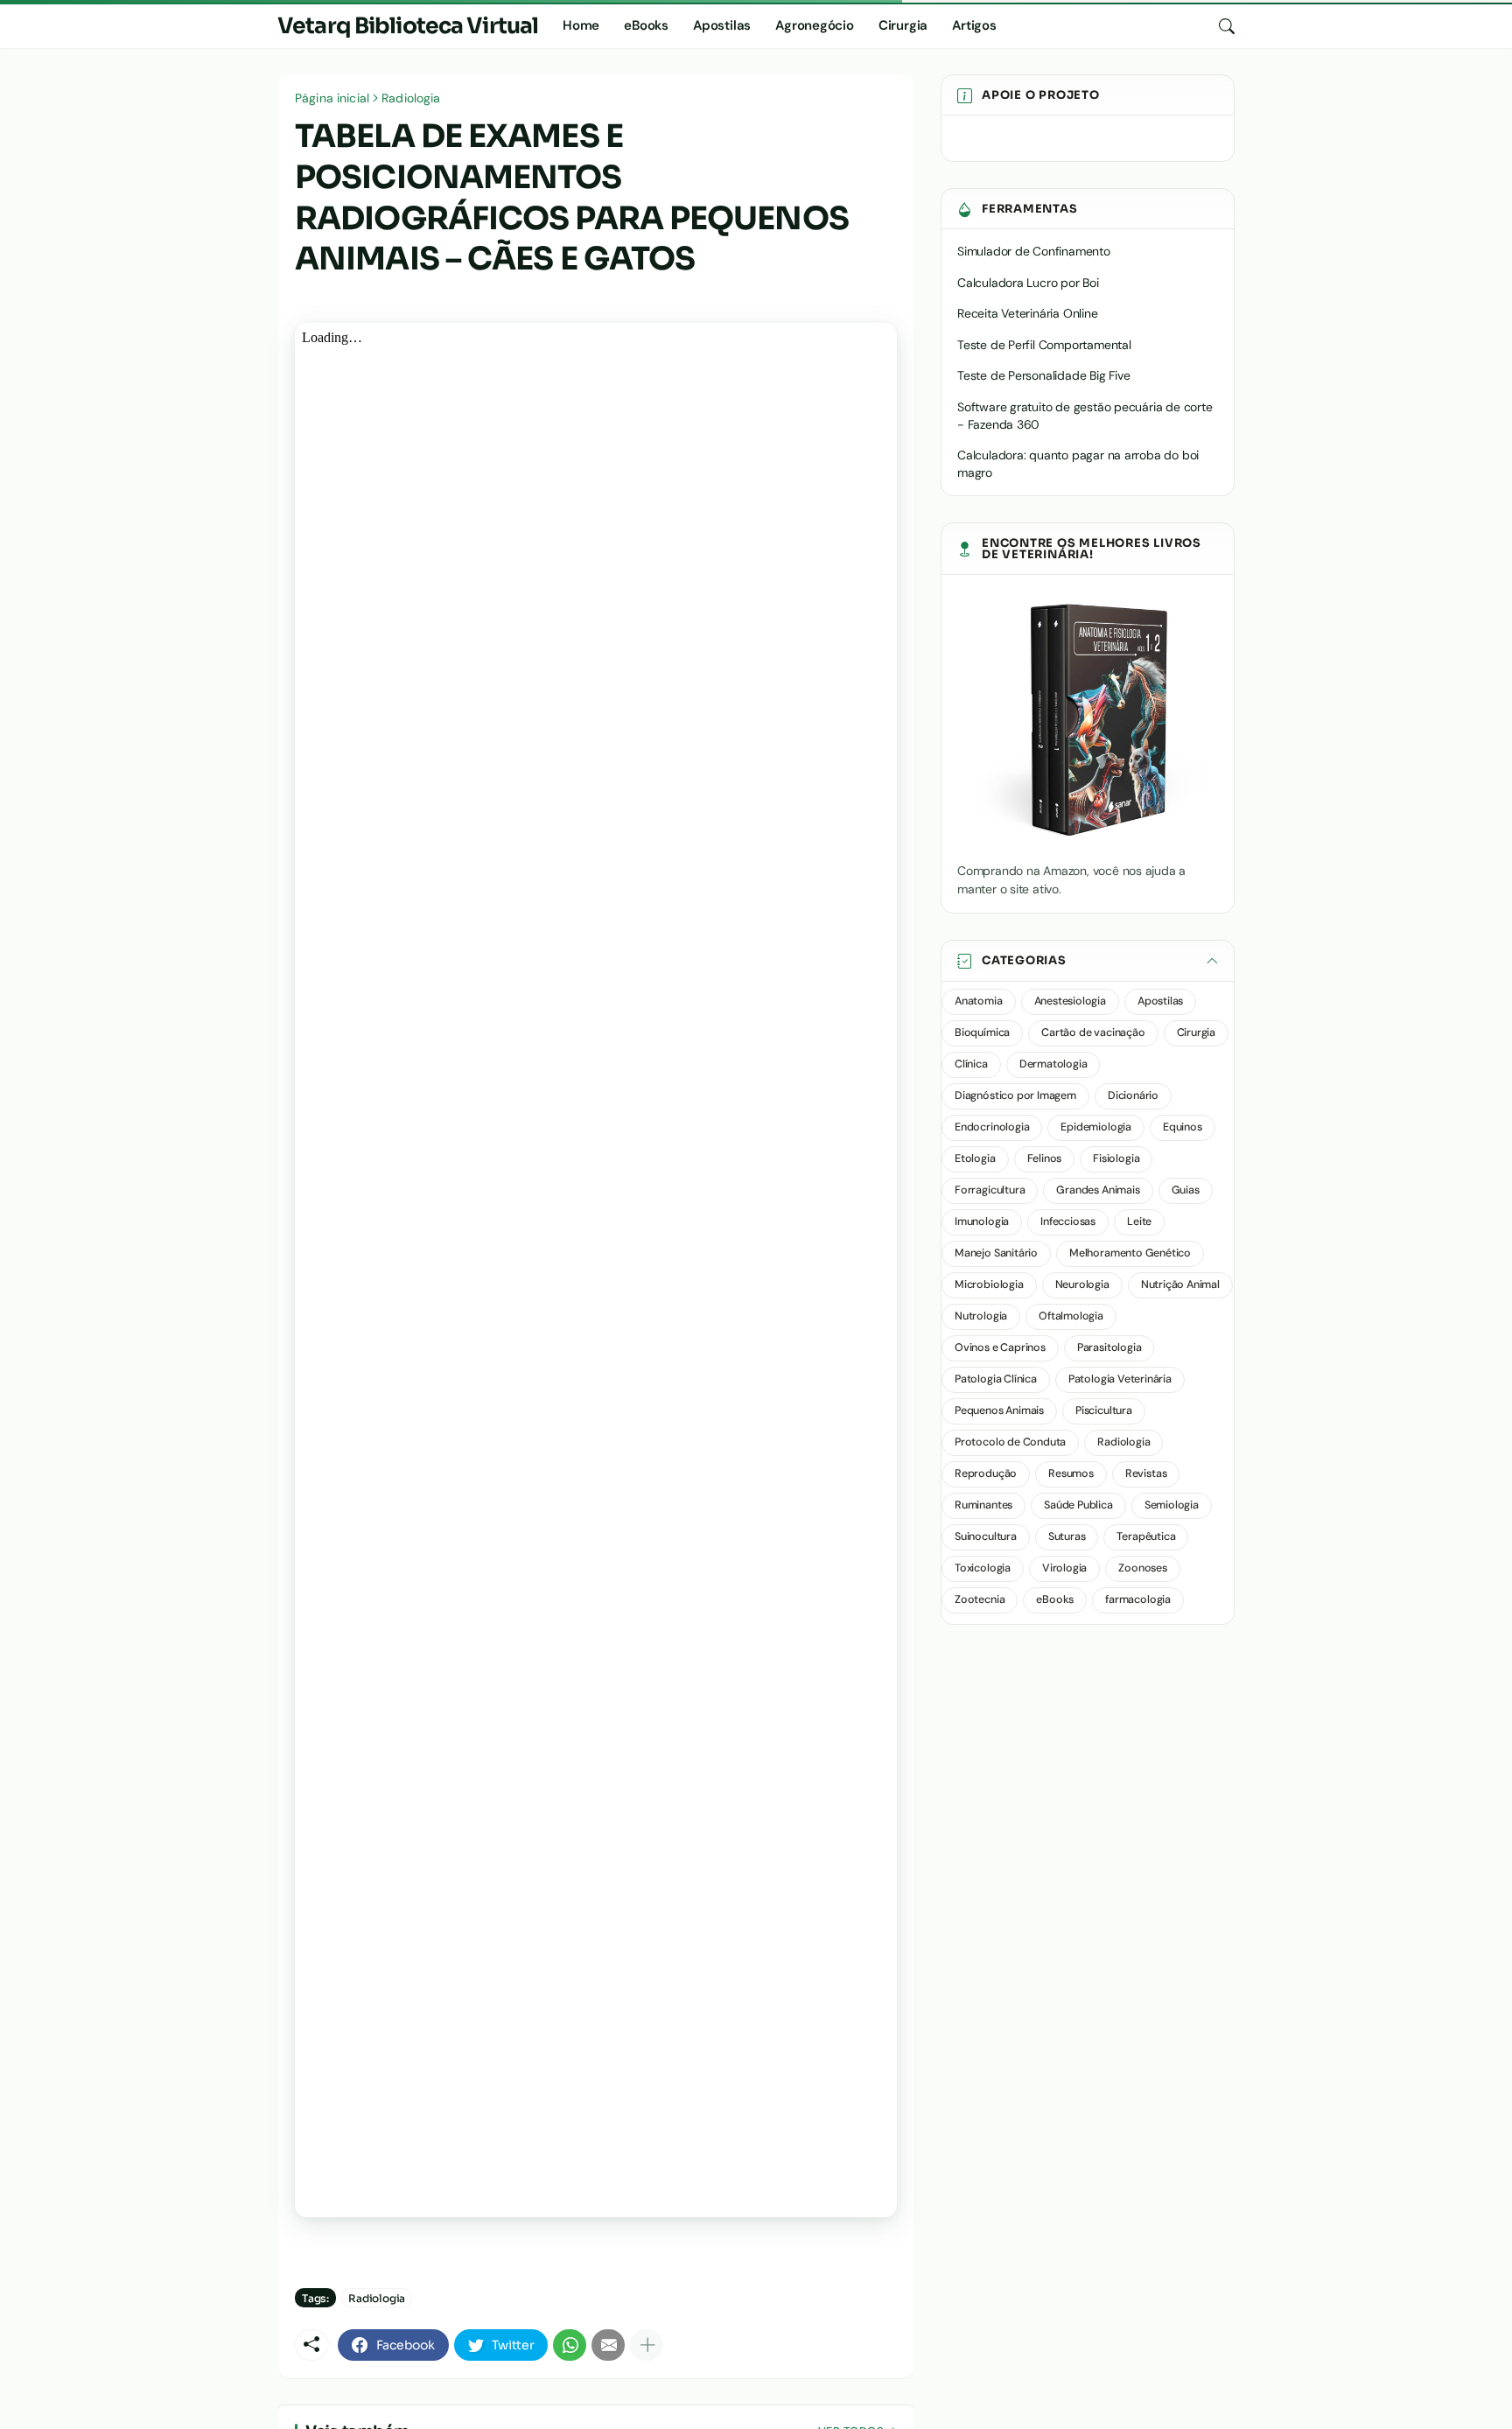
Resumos (1071, 1473)
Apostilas (722, 25)
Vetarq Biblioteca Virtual (408, 26)
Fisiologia (1116, 1158)
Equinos (1183, 1127)
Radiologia (411, 98)
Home (581, 25)
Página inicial (332, 98)
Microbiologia (989, 1284)
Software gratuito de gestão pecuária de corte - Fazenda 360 (1085, 416)
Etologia (975, 1158)
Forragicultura (990, 1190)
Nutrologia (981, 1316)
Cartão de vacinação (1093, 1032)
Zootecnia (980, 1599)
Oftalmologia (1071, 1316)
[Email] (608, 2345)
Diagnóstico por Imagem (1015, 1095)
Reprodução (986, 1473)
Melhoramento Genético (1130, 1253)
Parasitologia (1109, 1347)
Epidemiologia (1096, 1127)
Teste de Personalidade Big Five (1044, 375)
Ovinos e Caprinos (1000, 1347)
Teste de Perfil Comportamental (1044, 345)
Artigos (974, 25)
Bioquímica (982, 1032)
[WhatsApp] (570, 2345)
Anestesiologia (1070, 1001)
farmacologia (1138, 1599)
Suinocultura (986, 1536)
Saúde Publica (1078, 1505)
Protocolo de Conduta (1010, 1442)
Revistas (1146, 1473)
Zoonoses (1143, 1568)
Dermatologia (1053, 1064)
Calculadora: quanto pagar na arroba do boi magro (1078, 464)
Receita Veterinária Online (1028, 313)
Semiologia (1172, 1505)
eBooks (646, 25)
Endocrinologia (992, 1127)
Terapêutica (1146, 1536)
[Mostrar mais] (647, 2345)
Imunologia (982, 1221)
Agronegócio (815, 25)
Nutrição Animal (1180, 1284)
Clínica (971, 1064)
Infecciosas (1068, 1221)
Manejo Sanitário (996, 1253)
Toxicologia (983, 1568)
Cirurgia (903, 25)
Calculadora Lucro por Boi (1028, 283)
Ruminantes (983, 1505)
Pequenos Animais (999, 1410)
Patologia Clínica (996, 1379)
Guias (1186, 1190)
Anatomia (979, 1001)
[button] (1088, 961)
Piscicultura (1104, 1410)
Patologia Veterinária (1120, 1379)
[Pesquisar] (1220, 26)
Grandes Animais (1098, 1190)
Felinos (1045, 1158)
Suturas (1067, 1536)
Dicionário (1133, 1095)
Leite (1139, 1221)
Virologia (1064, 1568)
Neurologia (1082, 1284)
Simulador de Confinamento (1034, 251)
